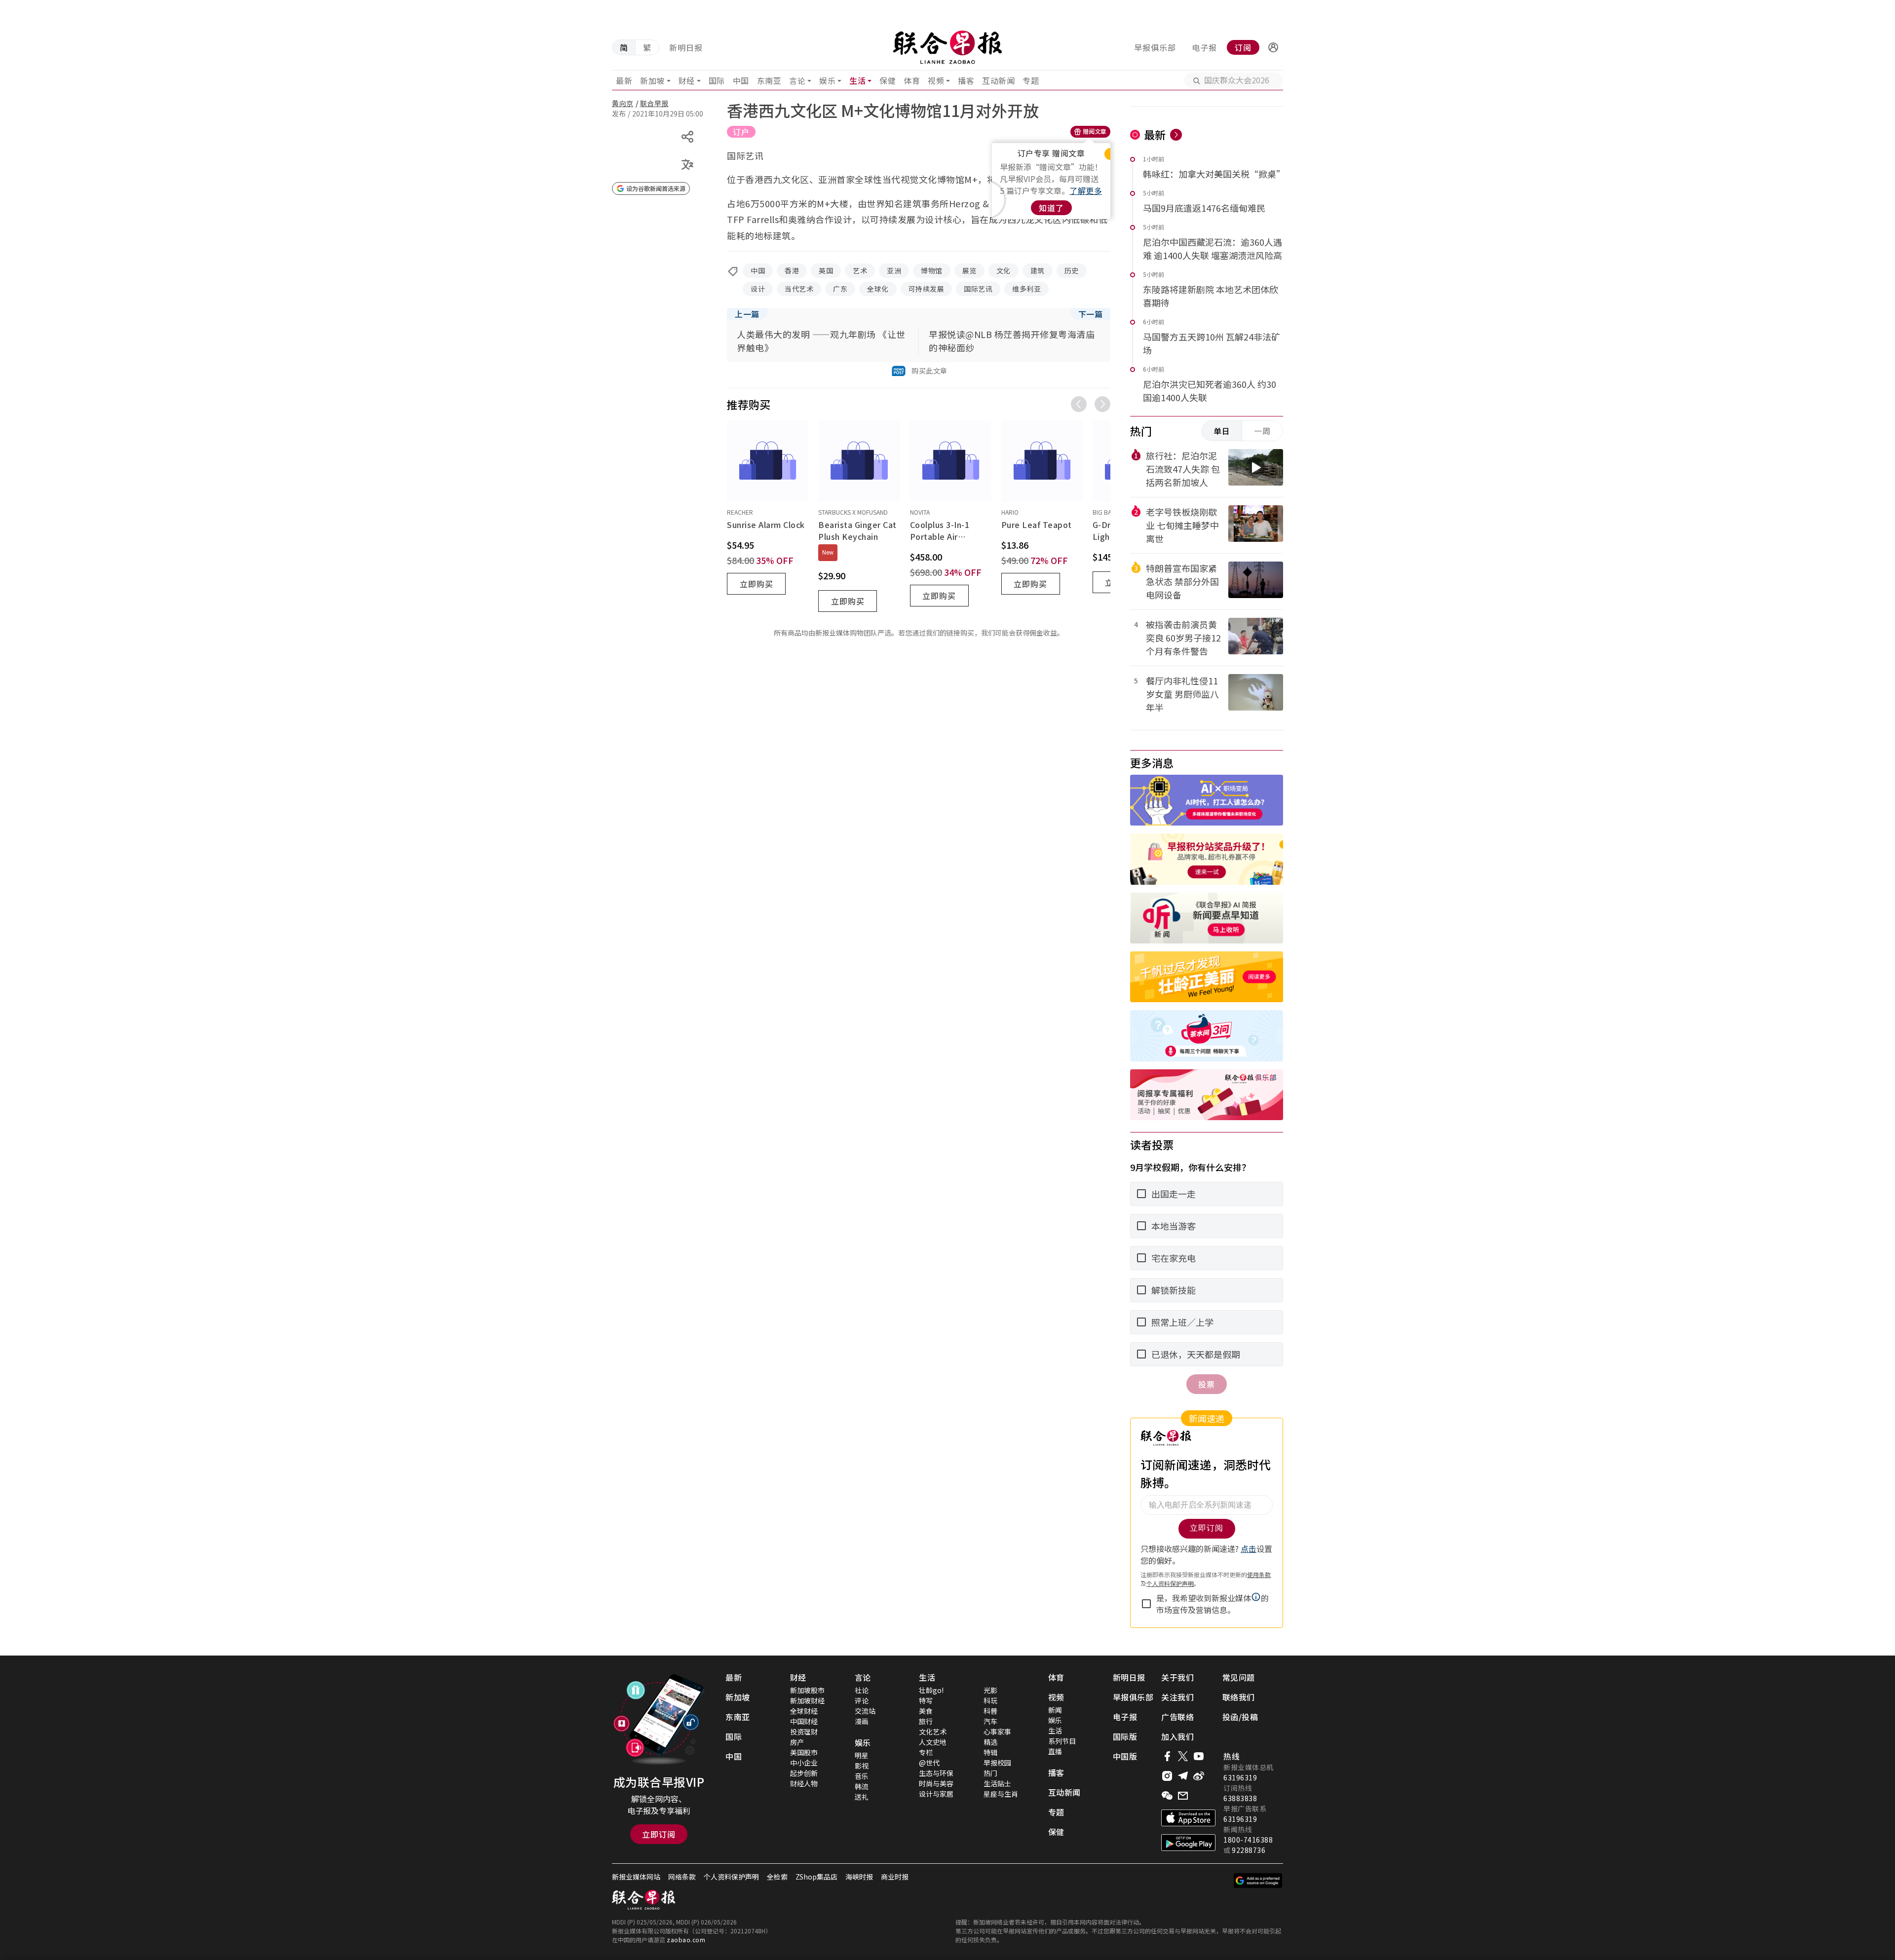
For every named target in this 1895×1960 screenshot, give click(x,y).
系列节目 (1062, 1741)
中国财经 (804, 1721)
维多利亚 (1026, 289)
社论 (862, 1690)
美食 (926, 1711)
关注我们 (1177, 1697)
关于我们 (1177, 1677)
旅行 (926, 1721)
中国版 (1125, 1756)
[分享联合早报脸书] (1167, 1756)
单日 (1222, 431)
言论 (797, 80)
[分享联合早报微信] (1167, 1796)
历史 (1072, 270)
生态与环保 (936, 1773)
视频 (936, 80)
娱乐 (827, 80)
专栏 (926, 1752)
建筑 (1038, 270)
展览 (969, 270)
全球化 (878, 289)
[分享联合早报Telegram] (1183, 1776)
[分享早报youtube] (1199, 1756)
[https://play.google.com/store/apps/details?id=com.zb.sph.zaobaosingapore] (1188, 1843)
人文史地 (933, 1742)
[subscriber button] (1273, 47)
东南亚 (769, 80)
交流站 (865, 1711)
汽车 (990, 1721)
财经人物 (804, 1783)
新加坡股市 (807, 1690)
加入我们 (1177, 1736)
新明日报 (686, 47)
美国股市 (804, 1752)
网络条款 (682, 1877)
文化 (1004, 270)
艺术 (860, 270)
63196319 (1240, 1777)
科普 (990, 1711)
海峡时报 (859, 1877)
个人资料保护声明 (731, 1877)
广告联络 (1177, 1717)
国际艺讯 (978, 289)
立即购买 (757, 584)
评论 (862, 1700)
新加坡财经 (807, 1700)
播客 (966, 80)
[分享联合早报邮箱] (1183, 1796)
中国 (741, 80)
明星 (862, 1755)
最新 (624, 80)
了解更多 (1086, 190)
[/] (947, 47)
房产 (797, 1742)
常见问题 (1239, 1677)
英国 (826, 270)
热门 (990, 1773)
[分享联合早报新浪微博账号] (1199, 1776)
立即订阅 (659, 1834)
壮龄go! (931, 1690)
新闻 (1055, 1710)
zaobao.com (686, 1940)
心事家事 (997, 1732)
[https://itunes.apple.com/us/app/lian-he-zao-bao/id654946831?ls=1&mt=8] (1188, 1818)
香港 (792, 270)
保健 (888, 80)
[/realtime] (1176, 135)
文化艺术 (933, 1732)
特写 (926, 1700)
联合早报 (654, 103)
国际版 (1125, 1736)
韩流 (862, 1786)
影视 (862, 1766)
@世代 (929, 1763)
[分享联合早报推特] (1183, 1756)
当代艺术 (799, 289)
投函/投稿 (1240, 1717)
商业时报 (895, 1877)
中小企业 (804, 1763)
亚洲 (894, 270)
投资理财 (804, 1732)
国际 (717, 80)
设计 (758, 289)
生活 (857, 80)
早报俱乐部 (1155, 47)
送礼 (862, 1797)
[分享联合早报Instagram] (1167, 1776)
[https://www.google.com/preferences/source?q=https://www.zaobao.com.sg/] (1258, 1881)
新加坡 (652, 80)
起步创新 (804, 1773)
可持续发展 (927, 289)
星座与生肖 (1001, 1794)
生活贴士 (997, 1783)
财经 (687, 80)
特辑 (990, 1752)
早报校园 (997, 1763)
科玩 (990, 1700)
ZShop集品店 (816, 1877)
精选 (990, 1742)
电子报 (1204, 47)
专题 (1031, 80)
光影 (990, 1690)
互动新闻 (998, 80)
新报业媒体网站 (636, 1877)
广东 (840, 289)
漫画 (862, 1721)
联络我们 (1239, 1697)
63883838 (1240, 1798)
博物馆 (932, 270)
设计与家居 (936, 1794)
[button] (1273, 47)
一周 (1262, 431)
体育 (912, 80)
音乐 (862, 1776)
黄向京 (623, 103)
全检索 (777, 1877)
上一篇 (747, 314)
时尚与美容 (936, 1783)
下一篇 (1091, 314)
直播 (1055, 1751)
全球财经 (804, 1711)
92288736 (1249, 1850)
